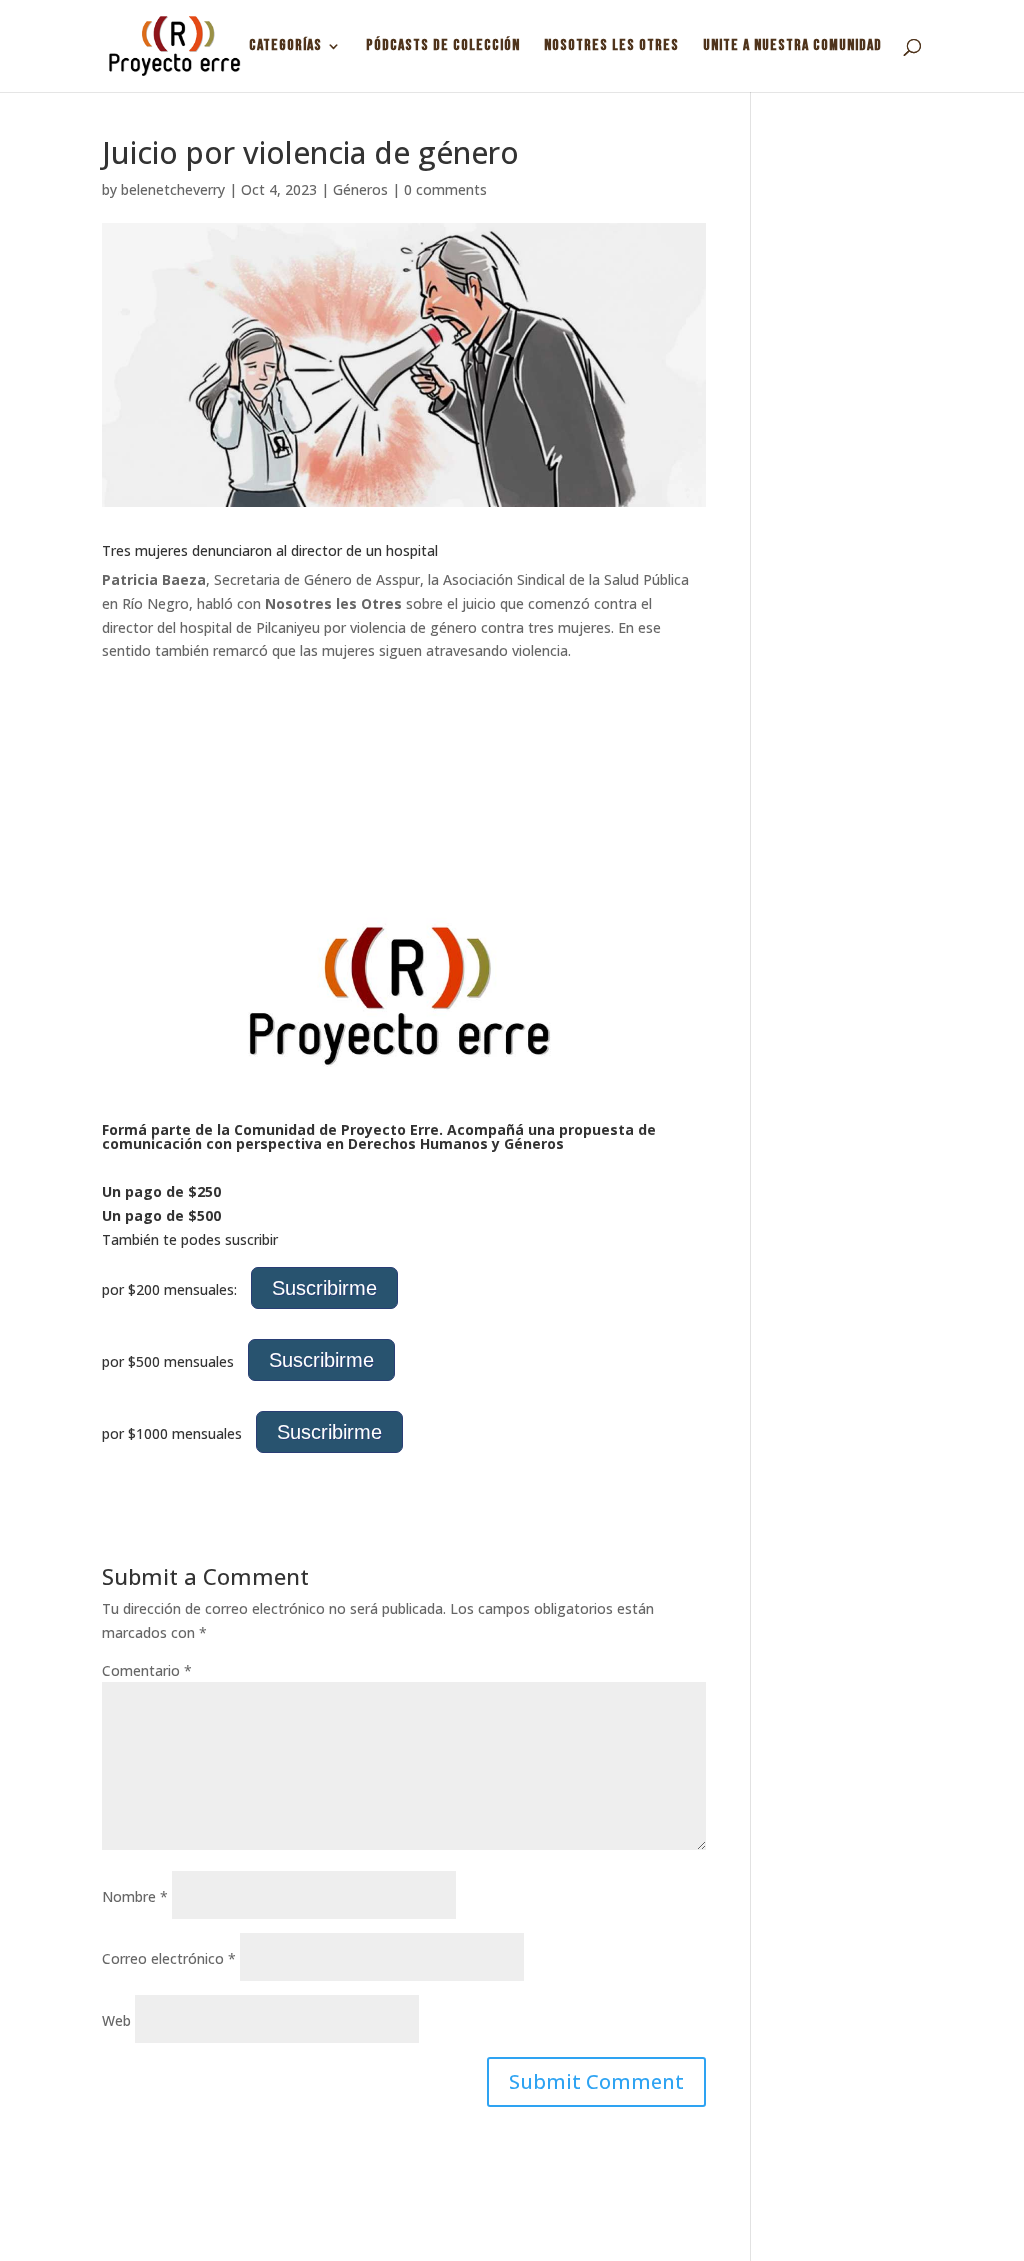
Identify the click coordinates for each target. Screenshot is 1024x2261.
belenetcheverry (173, 189)
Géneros (360, 189)
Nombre (135, 1896)
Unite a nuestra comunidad (792, 47)
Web (116, 2020)
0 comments (445, 189)
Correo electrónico (169, 1958)
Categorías (285, 47)
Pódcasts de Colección (443, 47)
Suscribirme (324, 1288)
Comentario (147, 1670)
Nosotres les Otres (611, 47)
